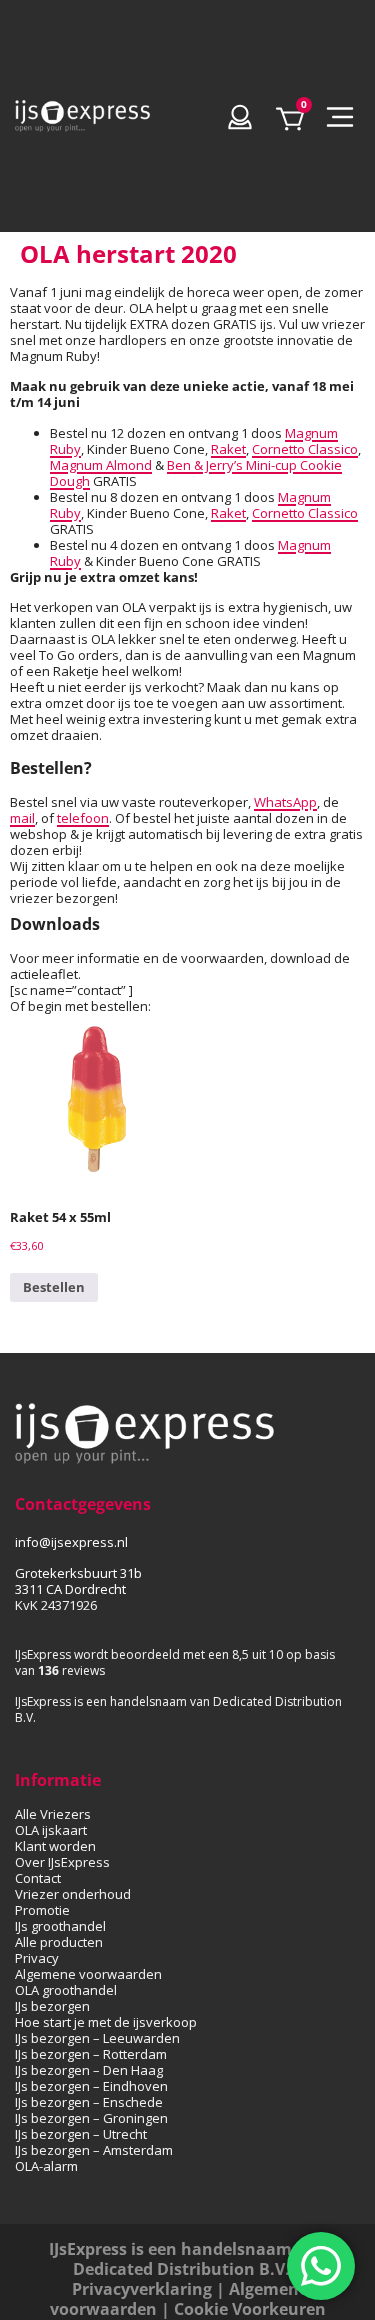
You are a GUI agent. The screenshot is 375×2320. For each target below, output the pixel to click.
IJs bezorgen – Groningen (91, 2118)
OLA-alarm (46, 2166)
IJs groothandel (60, 1926)
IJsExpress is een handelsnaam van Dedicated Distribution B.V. (187, 2259)
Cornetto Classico (305, 449)
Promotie (42, 1910)
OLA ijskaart (51, 1830)
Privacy (37, 1958)
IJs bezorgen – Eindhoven (91, 2086)
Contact (38, 1878)
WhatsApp (285, 802)
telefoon (83, 818)
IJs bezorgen (52, 2006)
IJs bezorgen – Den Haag (89, 2070)
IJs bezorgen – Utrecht (81, 2134)
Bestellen (54, 1287)
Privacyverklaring (142, 2289)
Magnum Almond (101, 465)
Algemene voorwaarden (88, 1974)
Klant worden (55, 1846)
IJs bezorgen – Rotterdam (91, 2054)
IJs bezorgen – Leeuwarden (97, 2038)
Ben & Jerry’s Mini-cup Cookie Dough (196, 473)
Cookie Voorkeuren (250, 2309)
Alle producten (59, 1942)
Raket (228, 449)
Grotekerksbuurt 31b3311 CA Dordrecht (78, 1581)
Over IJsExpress (62, 1862)
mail (22, 818)
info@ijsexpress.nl (71, 1542)
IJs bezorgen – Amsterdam (94, 2150)
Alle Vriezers (53, 1814)
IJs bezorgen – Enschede (89, 2102)
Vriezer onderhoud (73, 1894)
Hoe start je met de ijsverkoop (106, 2022)
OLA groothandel (66, 1990)
